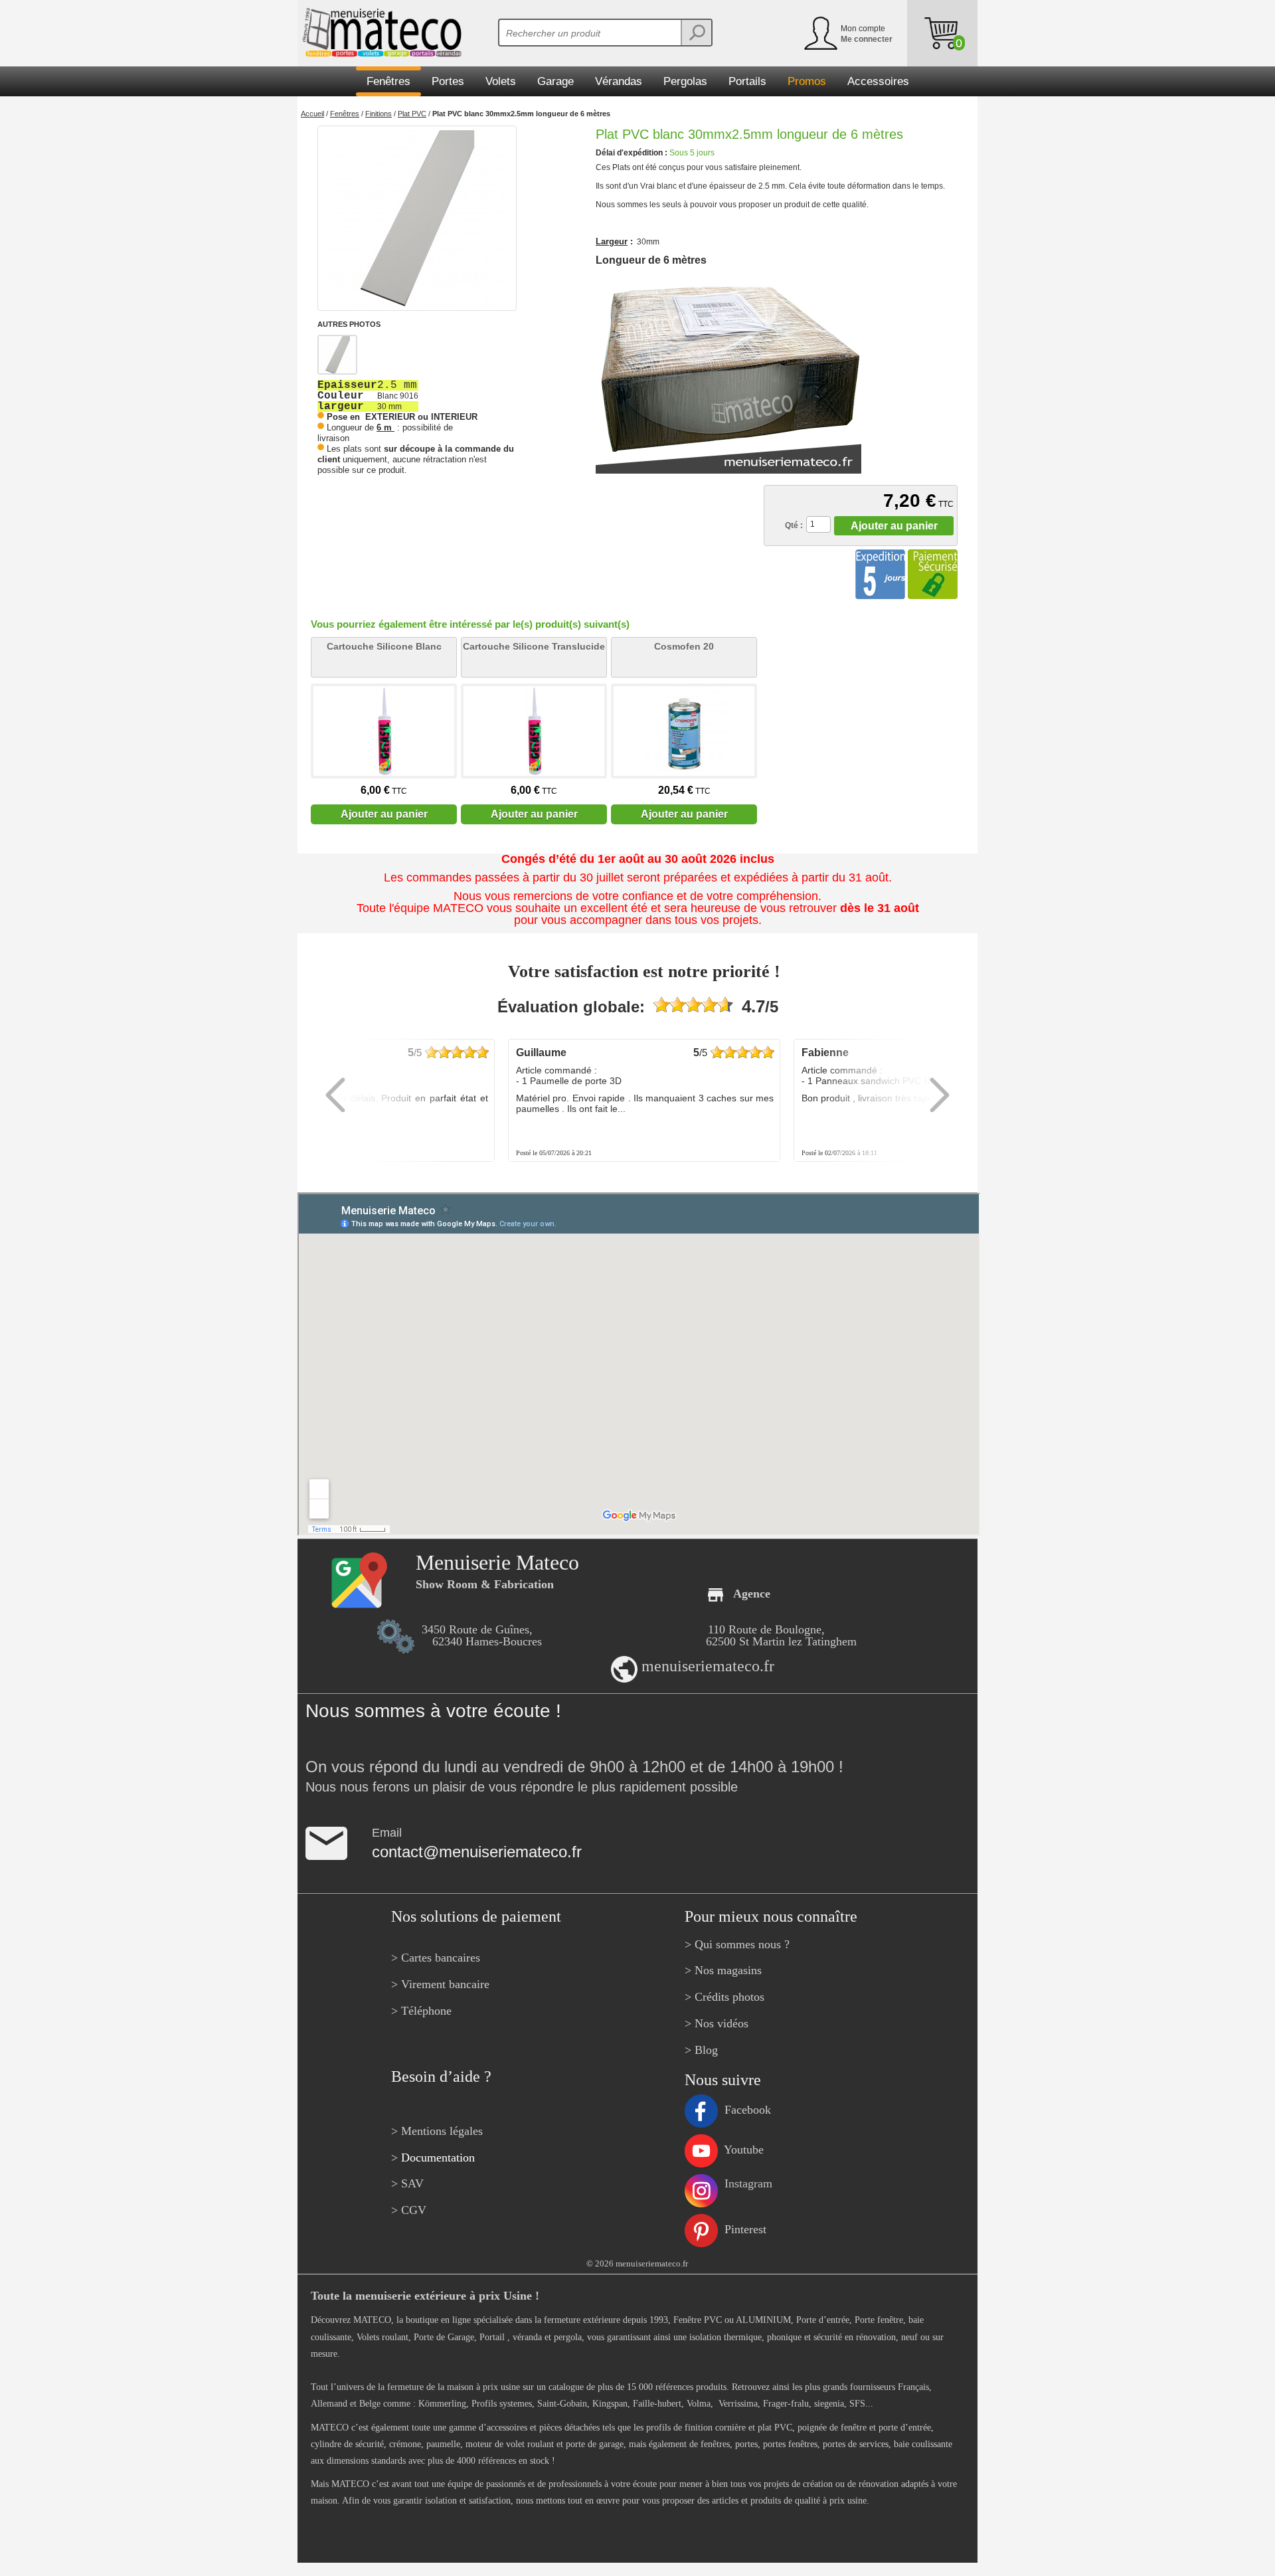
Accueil (312, 114)
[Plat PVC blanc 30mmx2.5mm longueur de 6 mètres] (417, 218)
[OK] (696, 33)
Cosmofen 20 (684, 646)
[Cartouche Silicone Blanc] (384, 731)
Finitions (379, 114)
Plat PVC (412, 114)
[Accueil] (380, 33)
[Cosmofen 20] (684, 731)
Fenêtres (345, 114)
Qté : (794, 525)
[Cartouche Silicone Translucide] (534, 731)
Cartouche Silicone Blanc (384, 646)
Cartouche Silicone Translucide (534, 646)
